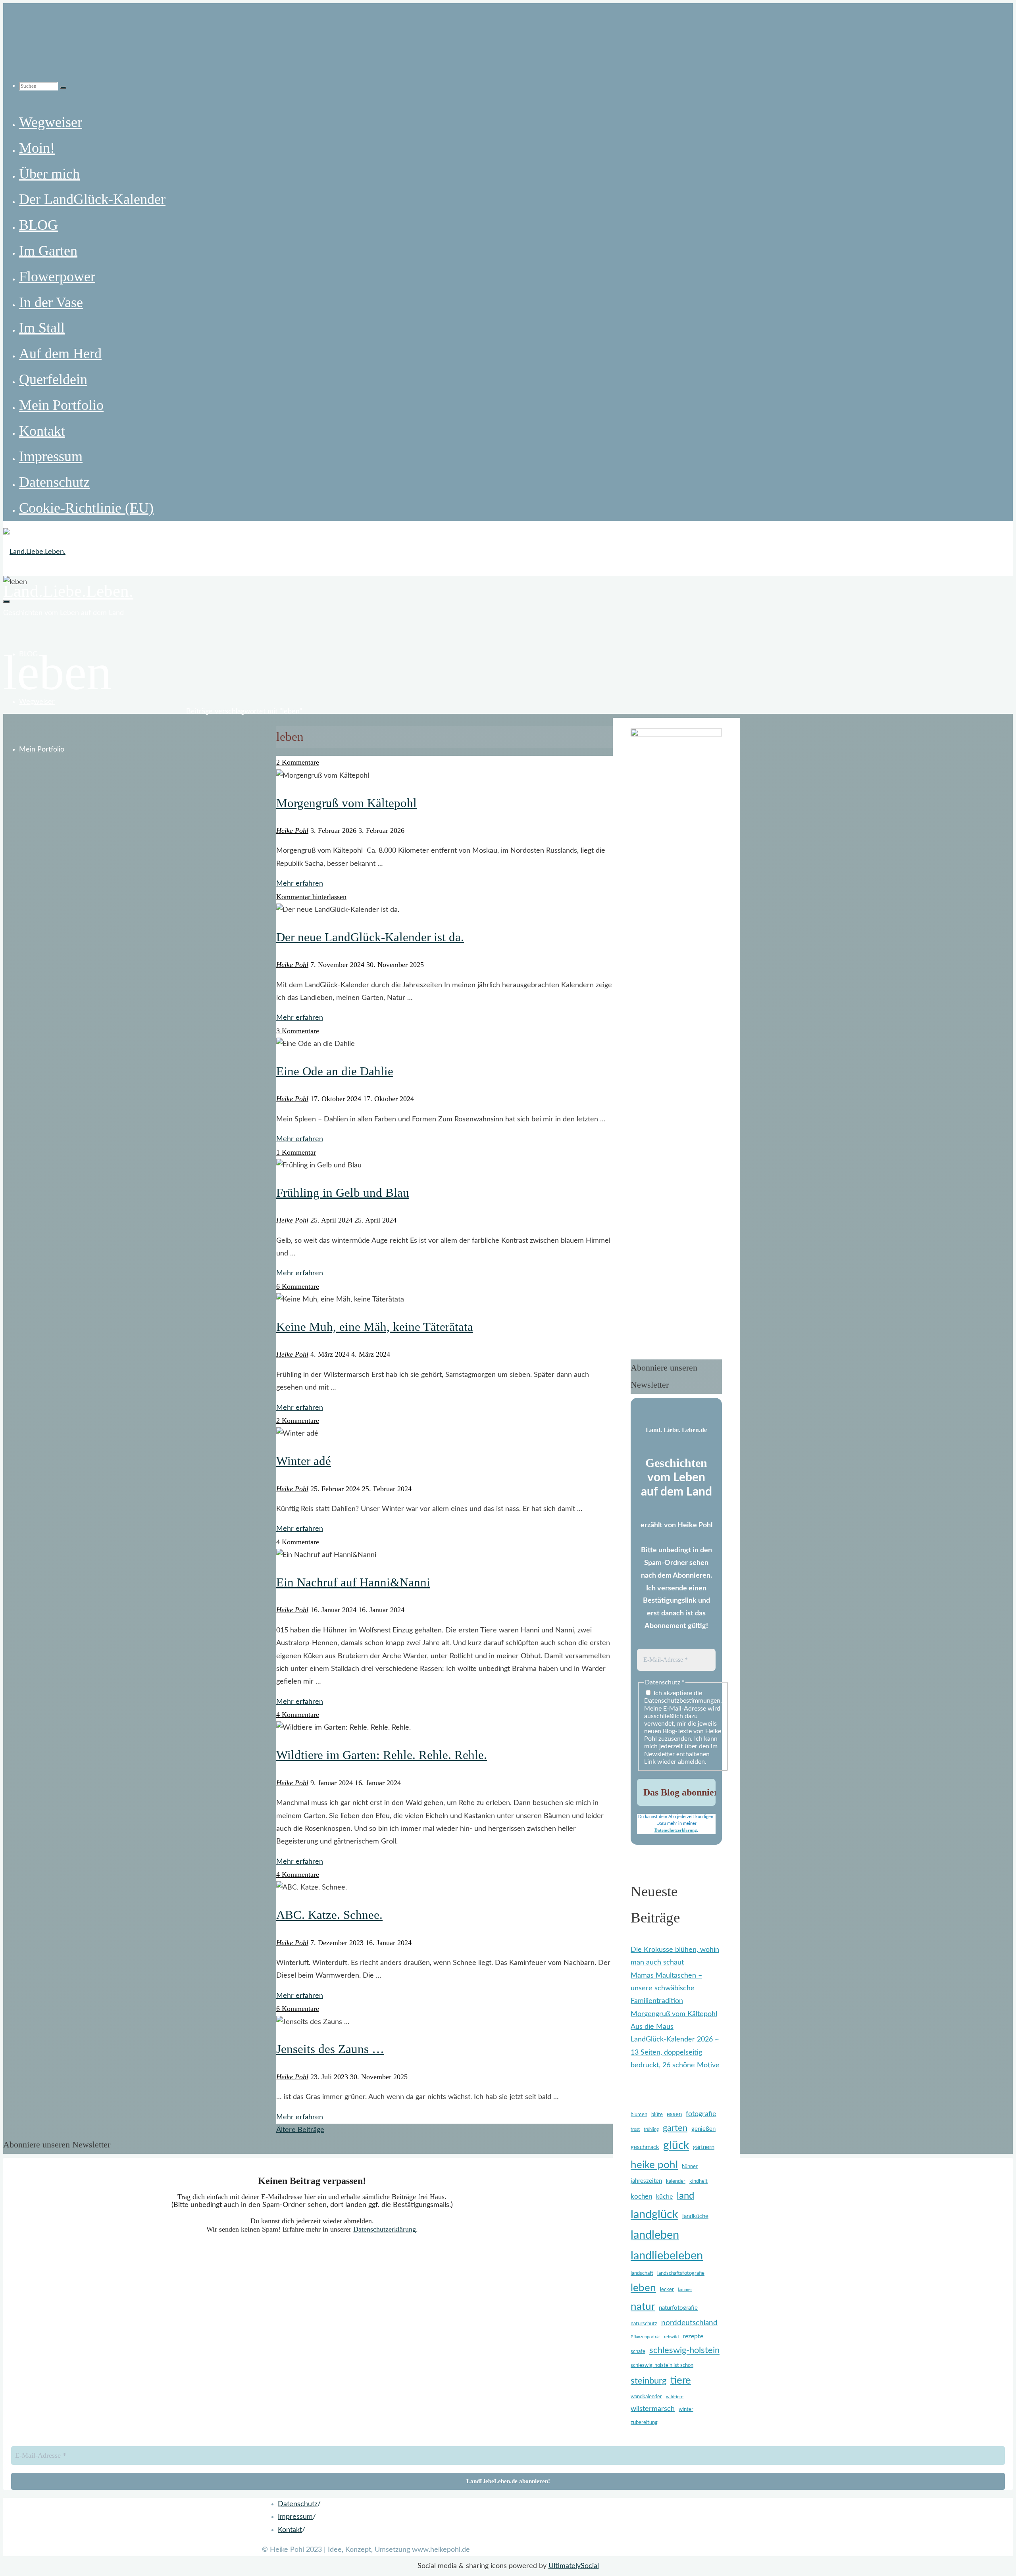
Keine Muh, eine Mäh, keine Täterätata (375, 1327)
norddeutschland (689, 2323)
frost (635, 2129)
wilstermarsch (653, 2409)
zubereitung (644, 2423)
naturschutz (644, 2324)
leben (643, 2288)
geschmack (645, 2147)
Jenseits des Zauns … (330, 2049)
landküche (695, 2216)
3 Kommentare (298, 1031)
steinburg (648, 2381)
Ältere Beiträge (300, 2130)
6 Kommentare (298, 1286)
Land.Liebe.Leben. (68, 591)
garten (675, 2128)
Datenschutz (298, 2504)
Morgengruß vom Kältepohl (346, 803)
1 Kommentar (296, 1152)
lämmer (685, 2290)
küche (664, 2197)
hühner (690, 2167)
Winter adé (304, 1461)
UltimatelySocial (574, 2566)
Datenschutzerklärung (676, 1830)
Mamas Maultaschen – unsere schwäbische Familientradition (666, 1989)
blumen (639, 2115)
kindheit (698, 2181)
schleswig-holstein (684, 2350)
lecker (667, 2290)
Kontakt (290, 2530)
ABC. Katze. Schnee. (329, 1915)
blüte (657, 2115)
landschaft (642, 2273)
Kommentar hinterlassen (311, 897)
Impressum (295, 2517)
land (685, 2196)
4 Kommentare (298, 1542)
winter (686, 2410)
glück (676, 2146)
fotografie (701, 2114)
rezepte (693, 2336)
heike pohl (654, 2165)
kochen (641, 2196)
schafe (638, 2352)
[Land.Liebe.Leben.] (34, 552)
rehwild (671, 2337)
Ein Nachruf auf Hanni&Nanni (353, 1582)
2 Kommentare (298, 762)
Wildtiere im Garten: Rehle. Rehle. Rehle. (382, 1755)
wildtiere (675, 2397)
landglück (654, 2215)
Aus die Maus (652, 2027)
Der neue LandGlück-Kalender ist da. (370, 937)
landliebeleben (667, 2256)
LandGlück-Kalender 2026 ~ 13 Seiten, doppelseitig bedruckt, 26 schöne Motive (675, 2052)
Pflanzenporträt (645, 2337)
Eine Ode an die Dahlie (335, 1071)
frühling (651, 2129)
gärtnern (704, 2147)
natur (643, 2307)
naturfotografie (678, 2308)
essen (674, 2114)
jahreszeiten (646, 2181)
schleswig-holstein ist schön (662, 2365)
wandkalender (646, 2397)
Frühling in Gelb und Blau (343, 1193)
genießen (703, 2129)
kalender (676, 2181)
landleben (655, 2235)
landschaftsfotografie (681, 2273)
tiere (681, 2380)
